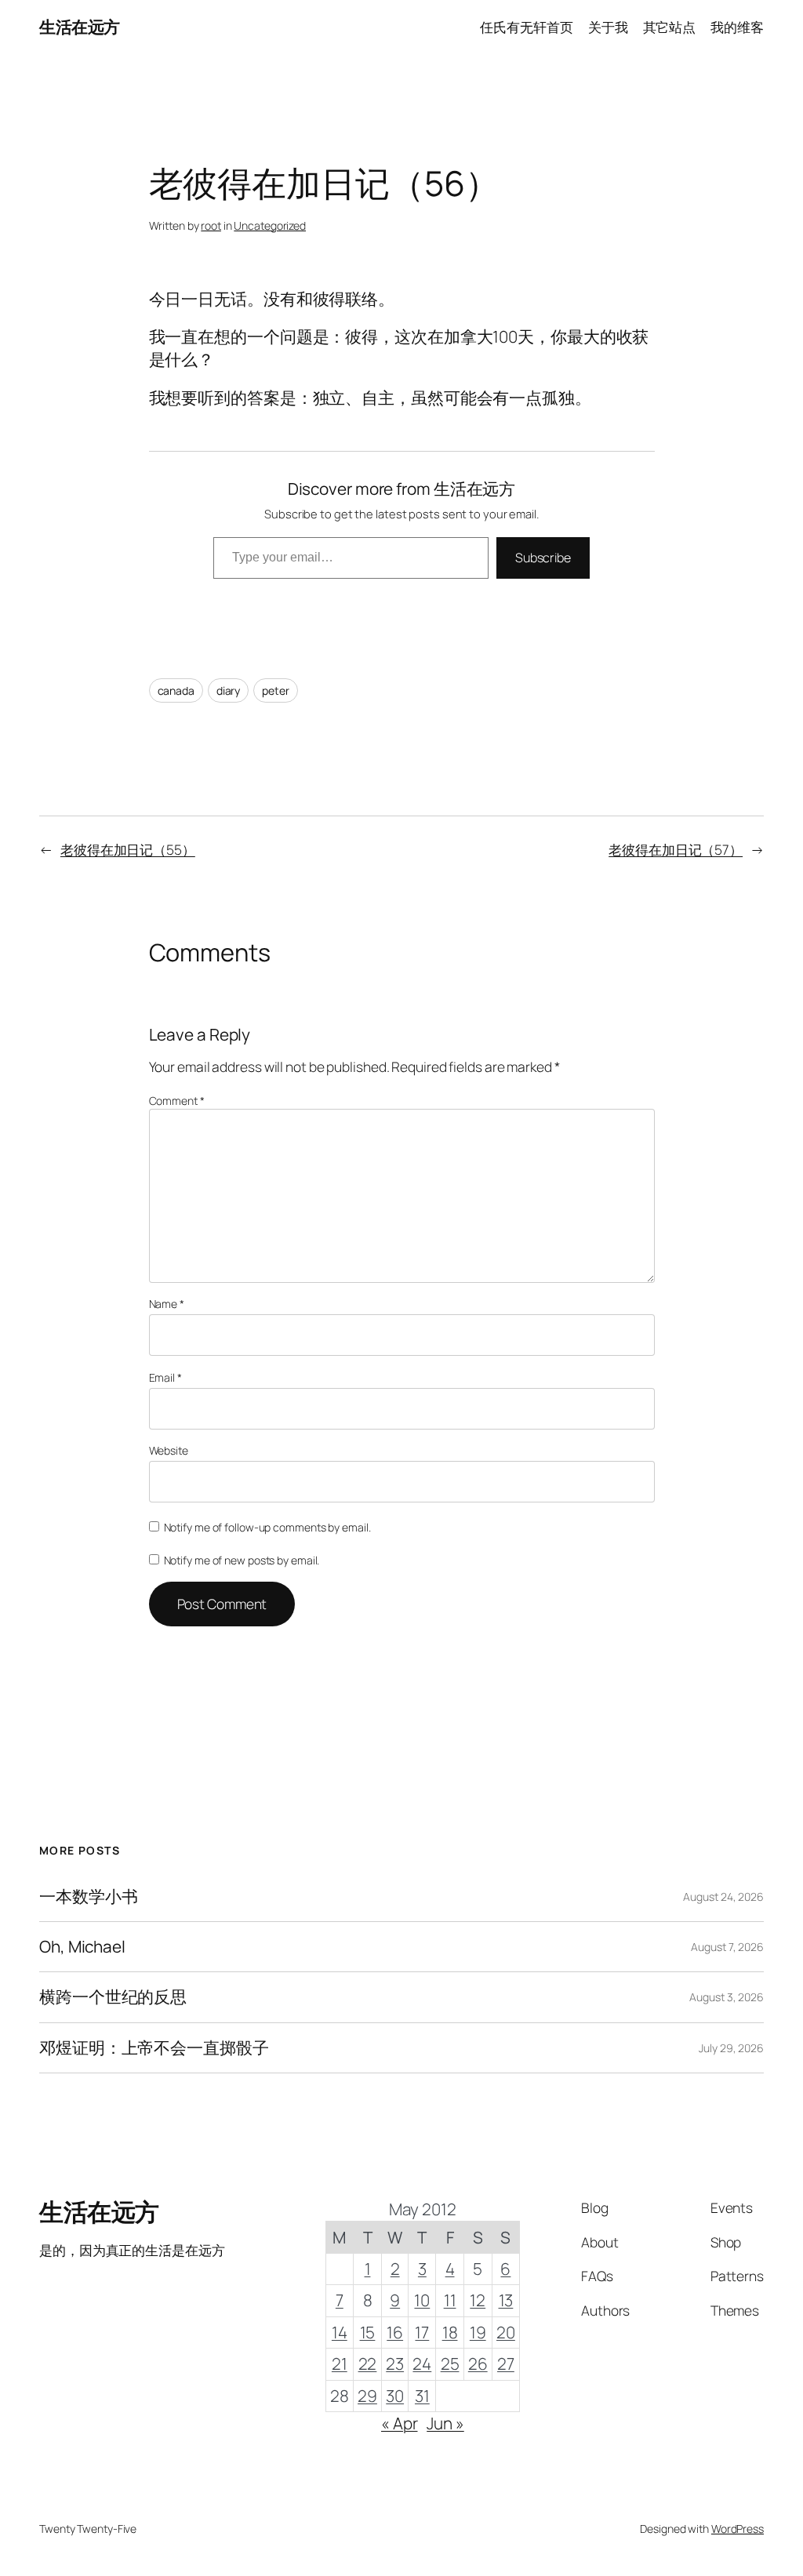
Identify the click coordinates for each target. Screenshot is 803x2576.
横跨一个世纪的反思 (113, 1997)
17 (422, 2332)
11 (450, 2300)
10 (422, 2300)
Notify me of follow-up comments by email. (267, 1527)
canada (176, 690)
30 (395, 2396)
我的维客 (737, 27)
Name (167, 1304)
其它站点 (670, 27)
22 (368, 2363)
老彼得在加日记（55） (128, 849)
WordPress (738, 2529)
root (211, 225)
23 (395, 2363)
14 (340, 2332)
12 (478, 2300)
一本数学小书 (88, 1897)
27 (506, 2363)
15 (368, 2332)
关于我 (608, 27)
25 (450, 2363)
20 (506, 2332)
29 (367, 2396)
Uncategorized (270, 225)
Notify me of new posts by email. (242, 1560)
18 (450, 2332)
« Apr (400, 2423)
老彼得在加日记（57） (676, 849)
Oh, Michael (82, 1947)
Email (165, 1377)
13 (506, 2300)
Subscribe (543, 558)
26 (478, 2363)
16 (395, 2332)
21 (340, 2363)
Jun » (445, 2423)
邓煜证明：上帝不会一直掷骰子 (154, 2048)
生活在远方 (80, 27)
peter (276, 690)
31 (422, 2396)
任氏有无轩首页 (526, 27)
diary (229, 690)
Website (169, 1450)
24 (422, 2363)
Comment (177, 1101)
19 (478, 2332)
